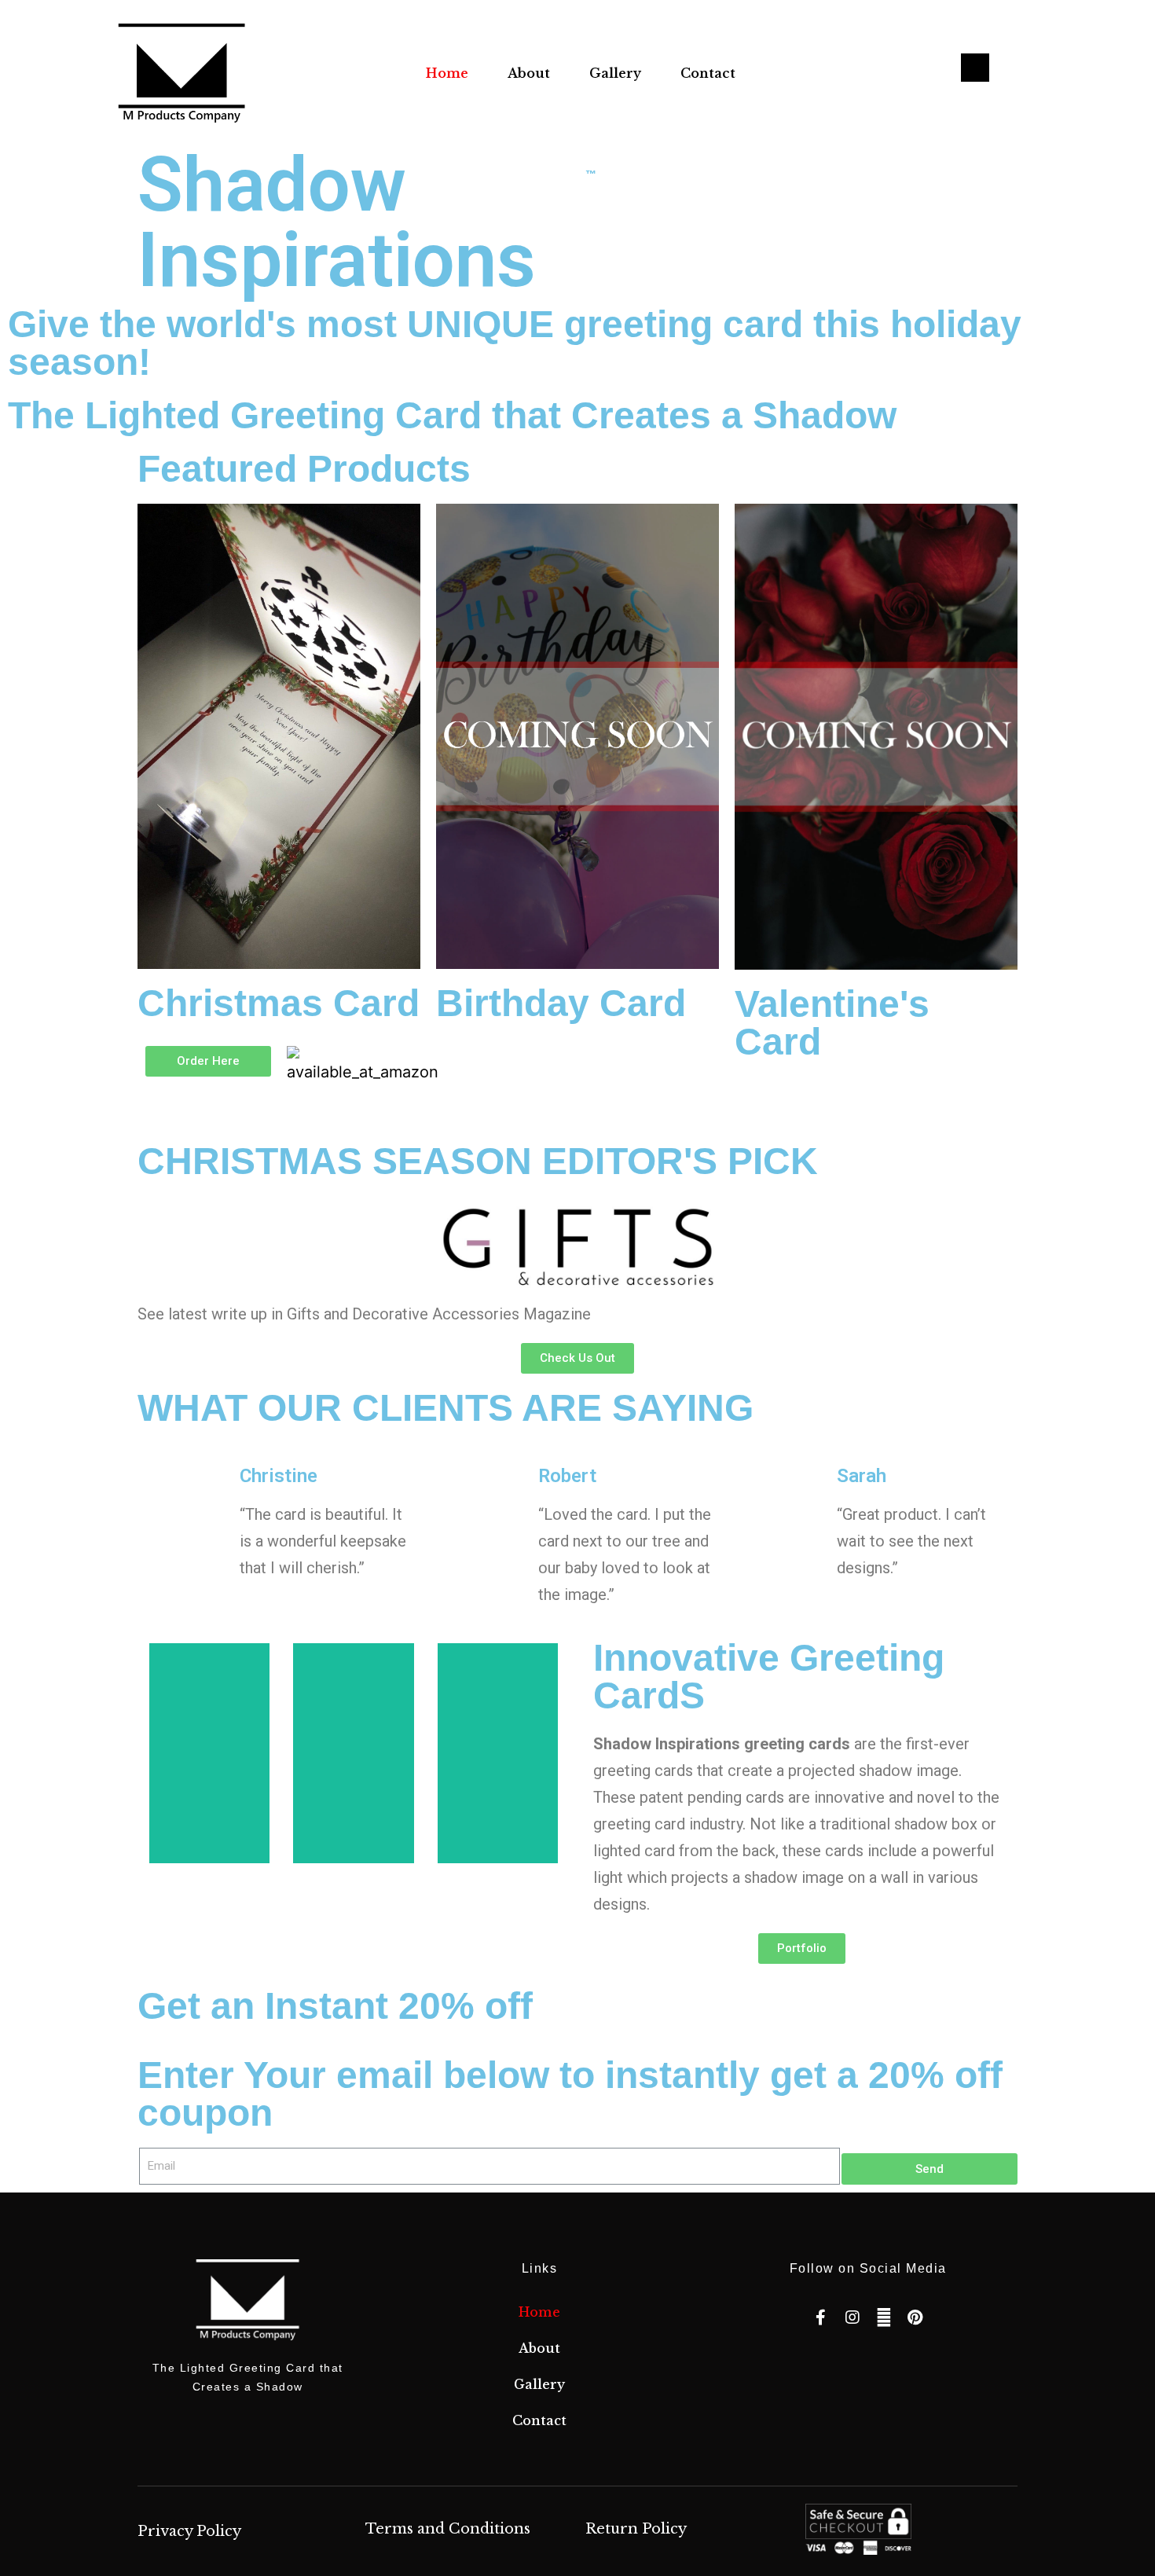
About (529, 73)
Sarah (862, 1476)
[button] (208, 1061)
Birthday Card (561, 1003)
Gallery (615, 73)
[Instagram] (852, 2317)
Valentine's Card (832, 1023)
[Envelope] (884, 2317)
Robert (567, 1476)
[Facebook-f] (821, 2317)
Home (447, 73)
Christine (279, 1476)
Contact (708, 73)
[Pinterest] (915, 2317)
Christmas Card (279, 1003)
